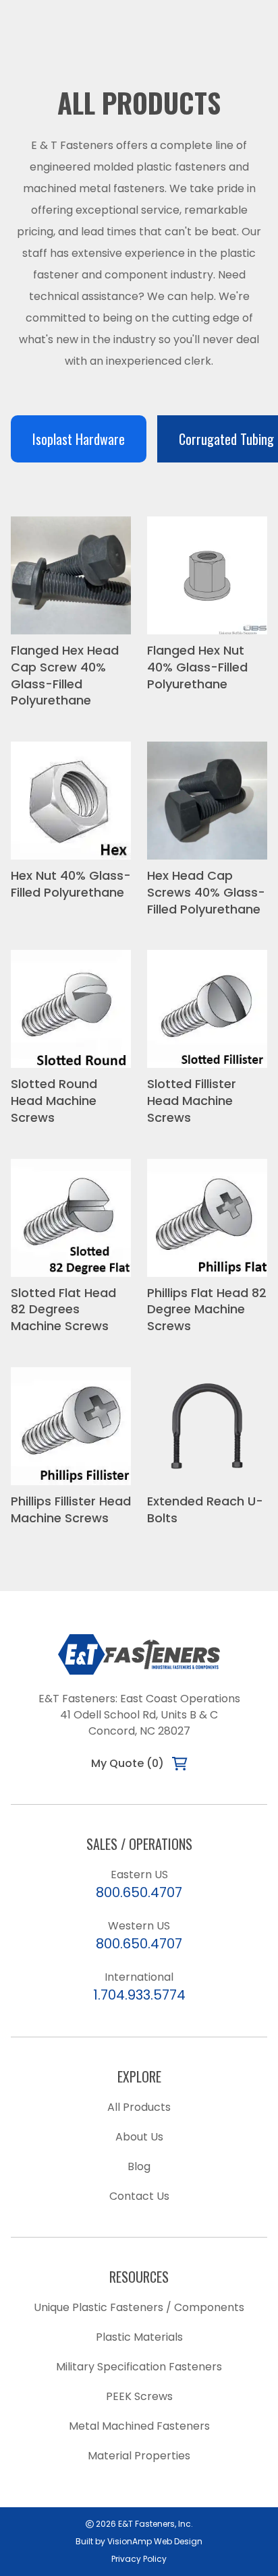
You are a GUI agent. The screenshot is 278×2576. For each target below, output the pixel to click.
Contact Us (139, 2196)
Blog (139, 2166)
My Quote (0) (128, 1763)
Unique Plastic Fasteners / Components (139, 2307)
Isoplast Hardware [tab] (79, 439)
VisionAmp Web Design (155, 2541)
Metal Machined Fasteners (139, 2426)
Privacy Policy (139, 2559)
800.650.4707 (139, 1892)
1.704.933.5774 (139, 1995)
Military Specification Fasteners (139, 2367)
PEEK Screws (139, 2396)
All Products (139, 2107)
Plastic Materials (139, 2337)
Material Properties (139, 2456)
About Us (139, 2137)
